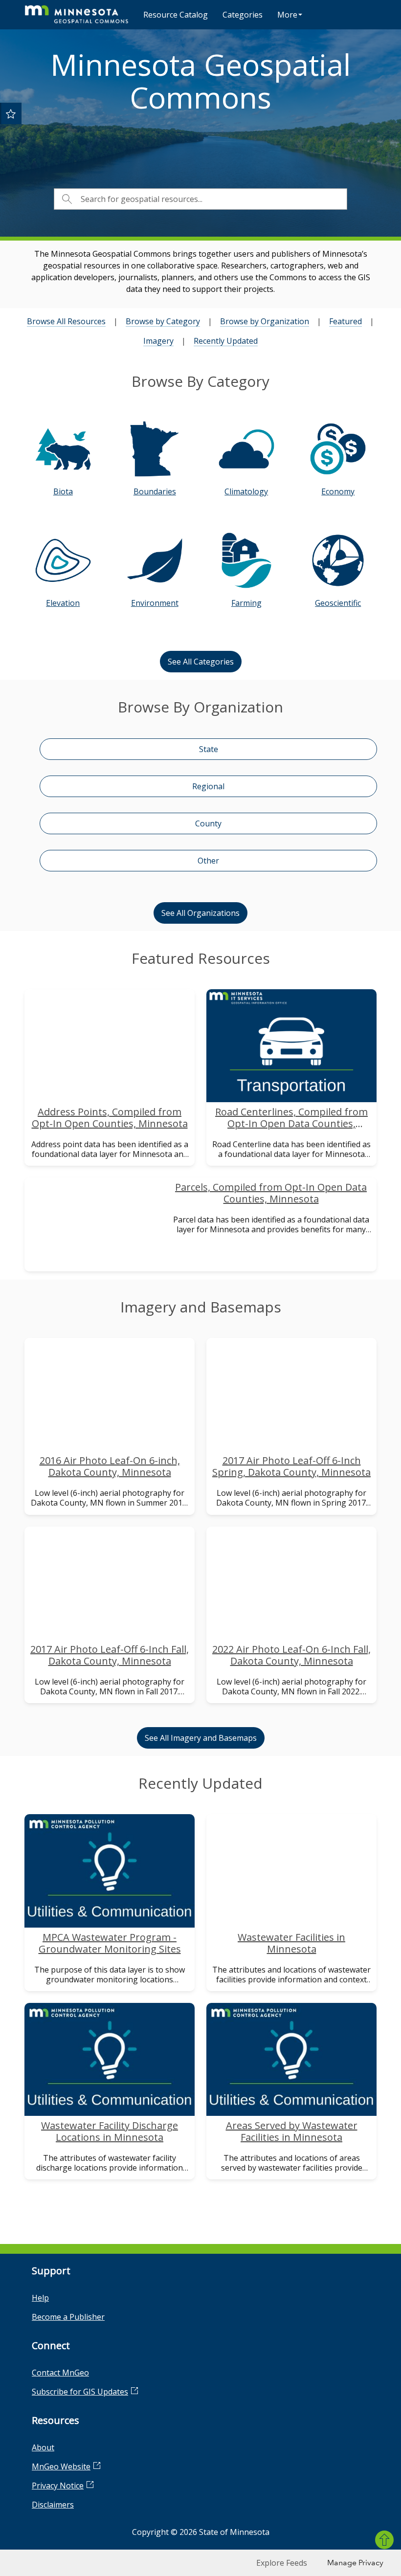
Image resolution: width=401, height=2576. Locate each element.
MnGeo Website (61, 2466)
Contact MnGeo (60, 2373)
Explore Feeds (282, 2563)
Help (40, 2298)
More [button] (287, 15)
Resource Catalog (176, 15)
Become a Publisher (68, 2317)
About (43, 2447)
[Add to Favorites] (11, 113)
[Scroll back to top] (384, 2540)
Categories (243, 15)
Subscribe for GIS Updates (80, 2392)
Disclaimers (53, 2505)
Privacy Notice (58, 2486)
